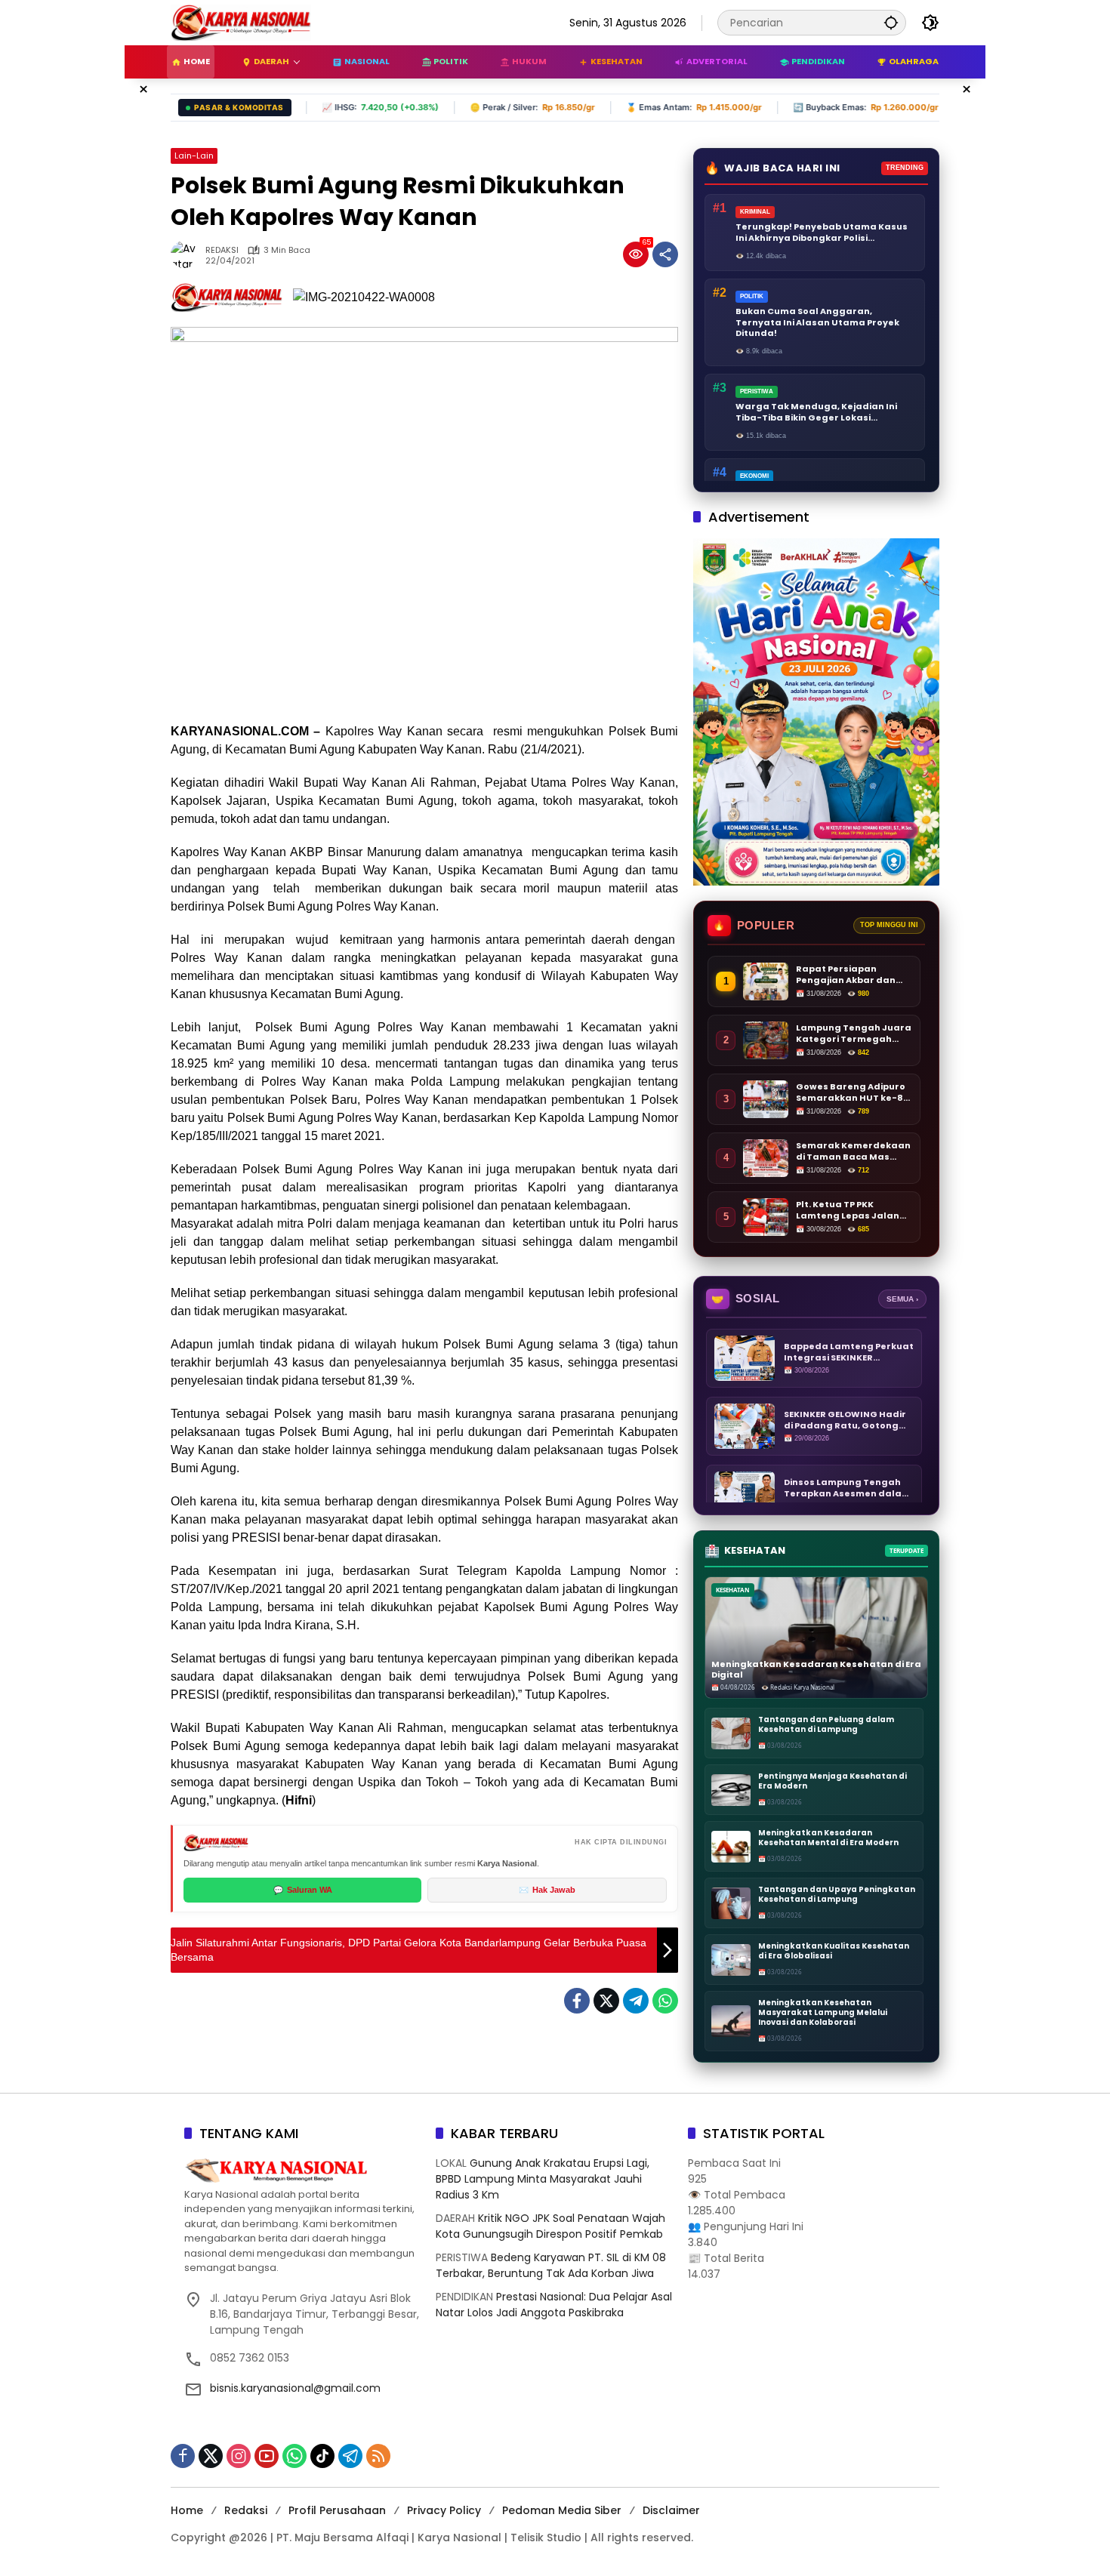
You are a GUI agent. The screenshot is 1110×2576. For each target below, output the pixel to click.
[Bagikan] (665, 254)
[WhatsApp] (665, 2001)
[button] (891, 22)
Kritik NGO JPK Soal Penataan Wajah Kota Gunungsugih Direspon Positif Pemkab (550, 2226)
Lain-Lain (194, 156)
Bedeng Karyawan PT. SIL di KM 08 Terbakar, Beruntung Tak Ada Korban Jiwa (551, 2265)
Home (187, 2510)
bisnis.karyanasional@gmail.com (295, 2388)
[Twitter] (606, 2001)
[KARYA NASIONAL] (241, 22)
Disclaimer (671, 2510)
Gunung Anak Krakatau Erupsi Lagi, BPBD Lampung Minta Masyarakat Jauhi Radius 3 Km (543, 2179)
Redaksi (246, 2510)
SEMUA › (902, 1299)
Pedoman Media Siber (562, 2510)
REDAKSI (222, 250)
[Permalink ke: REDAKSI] (188, 254)
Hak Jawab (547, 1890)
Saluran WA (303, 1890)
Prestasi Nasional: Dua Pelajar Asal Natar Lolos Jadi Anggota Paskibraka (554, 2305)
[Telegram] (636, 2001)
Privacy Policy (444, 2510)
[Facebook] (577, 2001)
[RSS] (378, 2456)
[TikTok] (322, 2456)
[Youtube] (267, 2456)
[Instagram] (239, 2456)
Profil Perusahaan (337, 2510)
